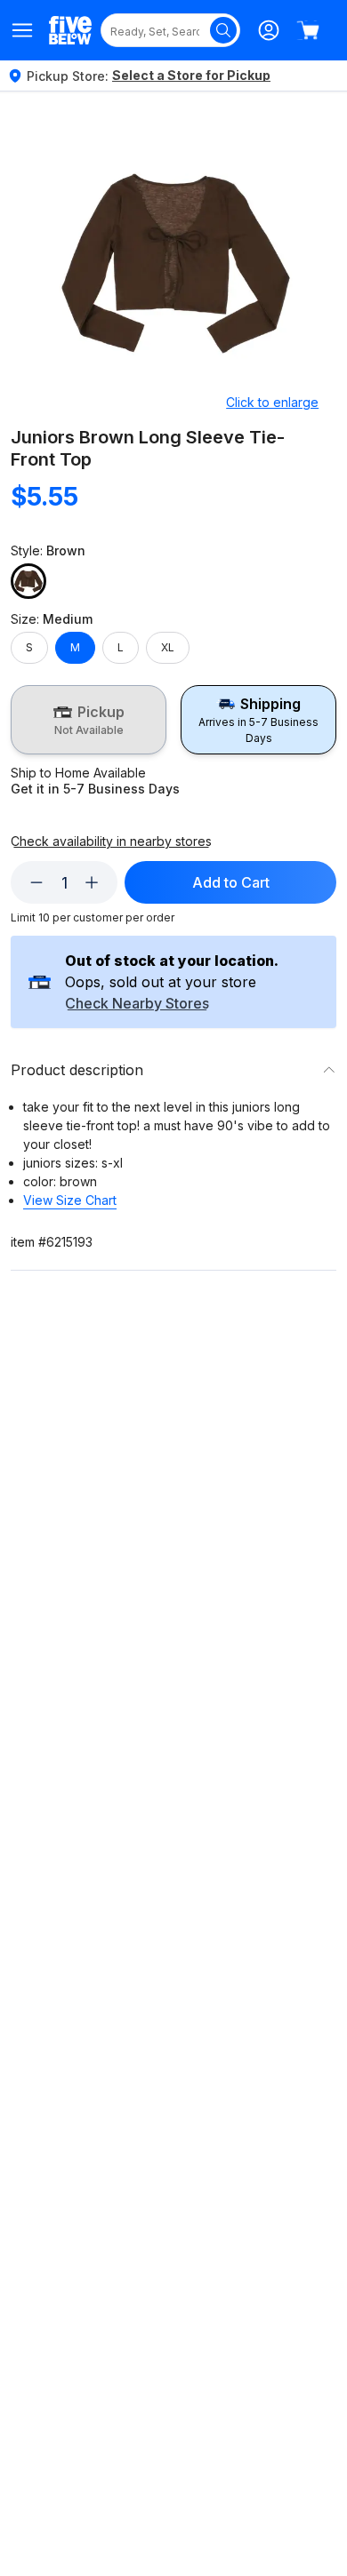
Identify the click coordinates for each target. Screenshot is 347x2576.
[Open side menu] (23, 30)
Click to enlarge (272, 402)
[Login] (269, 30)
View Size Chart (70, 1200)
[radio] (89, 720)
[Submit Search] (223, 30)
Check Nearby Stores (137, 1004)
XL (168, 647)
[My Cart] (308, 30)
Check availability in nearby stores (111, 841)
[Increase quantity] (92, 882)
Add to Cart (231, 882)
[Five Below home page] (70, 30)
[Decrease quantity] (36, 882)
